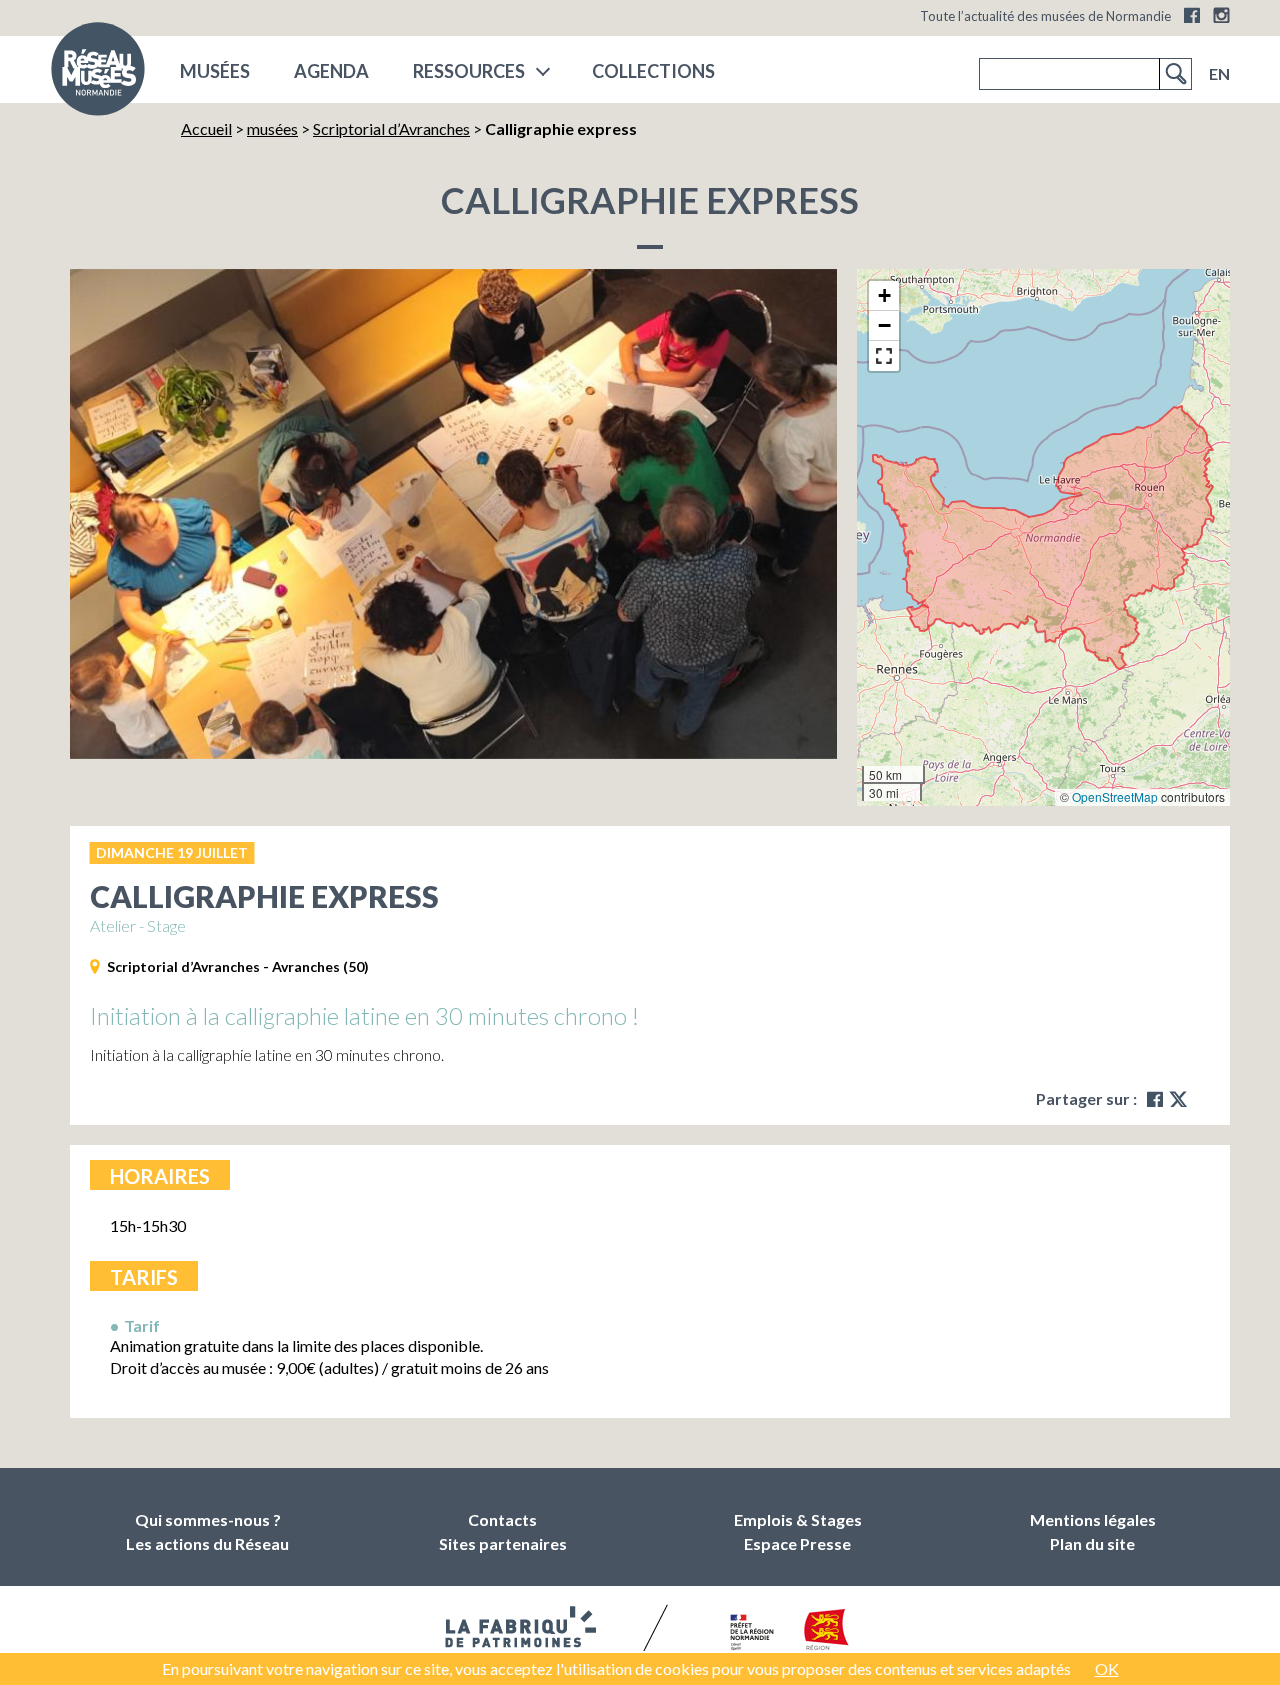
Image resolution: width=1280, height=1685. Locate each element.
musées (215, 71)
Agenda (331, 71)
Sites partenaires (503, 1543)
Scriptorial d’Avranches (391, 128)
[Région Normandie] (826, 1633)
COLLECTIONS (653, 71)
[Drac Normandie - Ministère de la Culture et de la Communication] (749, 1634)
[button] (884, 296)
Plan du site (1092, 1543)
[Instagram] (1221, 15)
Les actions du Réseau (207, 1543)
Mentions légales (1093, 1519)
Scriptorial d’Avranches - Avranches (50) (238, 966)
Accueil (206, 128)
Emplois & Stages (798, 1519)
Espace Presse (797, 1543)
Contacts (502, 1519)
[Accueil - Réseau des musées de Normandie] (98, 75)
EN (1219, 73)
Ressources (469, 71)
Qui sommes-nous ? (208, 1519)
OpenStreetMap (1115, 796)
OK (1107, 1668)
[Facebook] (1192, 15)
